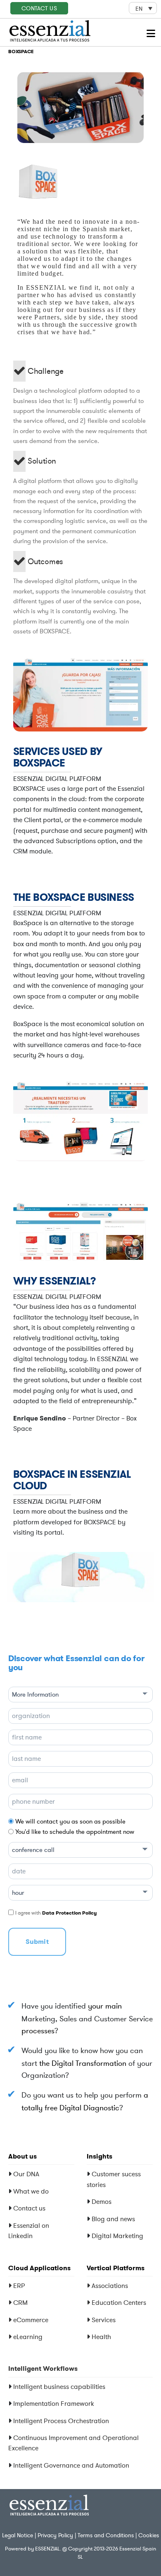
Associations (109, 2285)
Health (101, 2337)
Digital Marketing (117, 2236)
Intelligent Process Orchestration (61, 2421)
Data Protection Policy (69, 1913)
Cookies (149, 2535)
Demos (102, 2201)
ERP (18, 2285)
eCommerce (30, 2320)
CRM (20, 2302)
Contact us (29, 2208)
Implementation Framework (54, 2403)
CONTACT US (39, 8)
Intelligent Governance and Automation (71, 2465)
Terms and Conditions (106, 2535)
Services (103, 2320)
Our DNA (26, 2174)
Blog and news (113, 2219)
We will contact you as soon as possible (70, 1821)
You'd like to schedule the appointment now (75, 1832)
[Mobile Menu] (152, 34)
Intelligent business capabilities (59, 2386)
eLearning (27, 2337)
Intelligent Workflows (43, 2369)
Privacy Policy (55, 2535)
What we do (31, 2191)
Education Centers (118, 2302)
